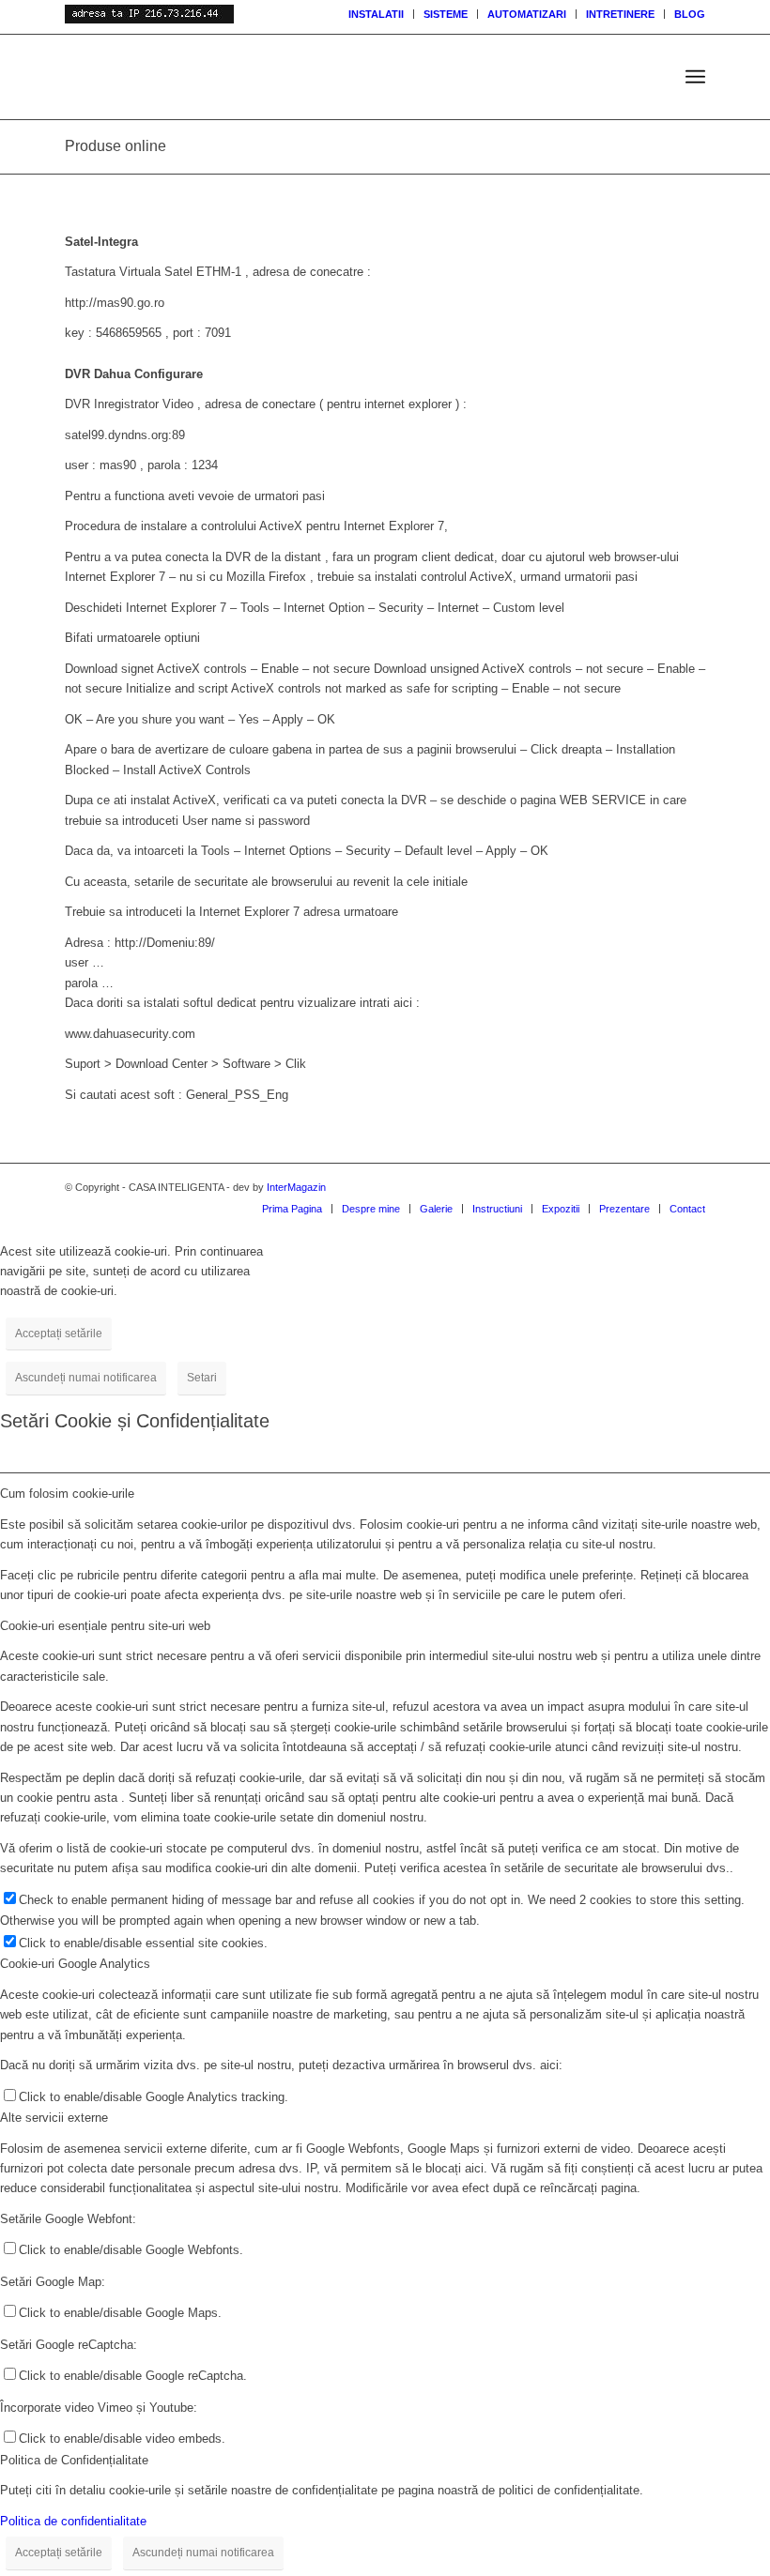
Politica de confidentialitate (73, 2521)
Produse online (115, 146)
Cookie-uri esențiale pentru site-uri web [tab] (105, 1626)
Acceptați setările (59, 1334)
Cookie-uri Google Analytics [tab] (75, 1964)
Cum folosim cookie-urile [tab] (67, 1494)
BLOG (690, 14)
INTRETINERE (620, 14)
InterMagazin (296, 1187)
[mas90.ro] (262, 77)
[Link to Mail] (663, 1187)
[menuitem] (377, 14)
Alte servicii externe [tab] (54, 2118)
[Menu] (695, 77)
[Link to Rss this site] (635, 1187)
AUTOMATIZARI (527, 14)
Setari (202, 1378)
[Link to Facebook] (691, 1187)
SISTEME (446, 14)
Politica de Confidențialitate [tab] (74, 2460)
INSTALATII (376, 14)
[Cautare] (654, 77)
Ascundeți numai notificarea (86, 1378)
